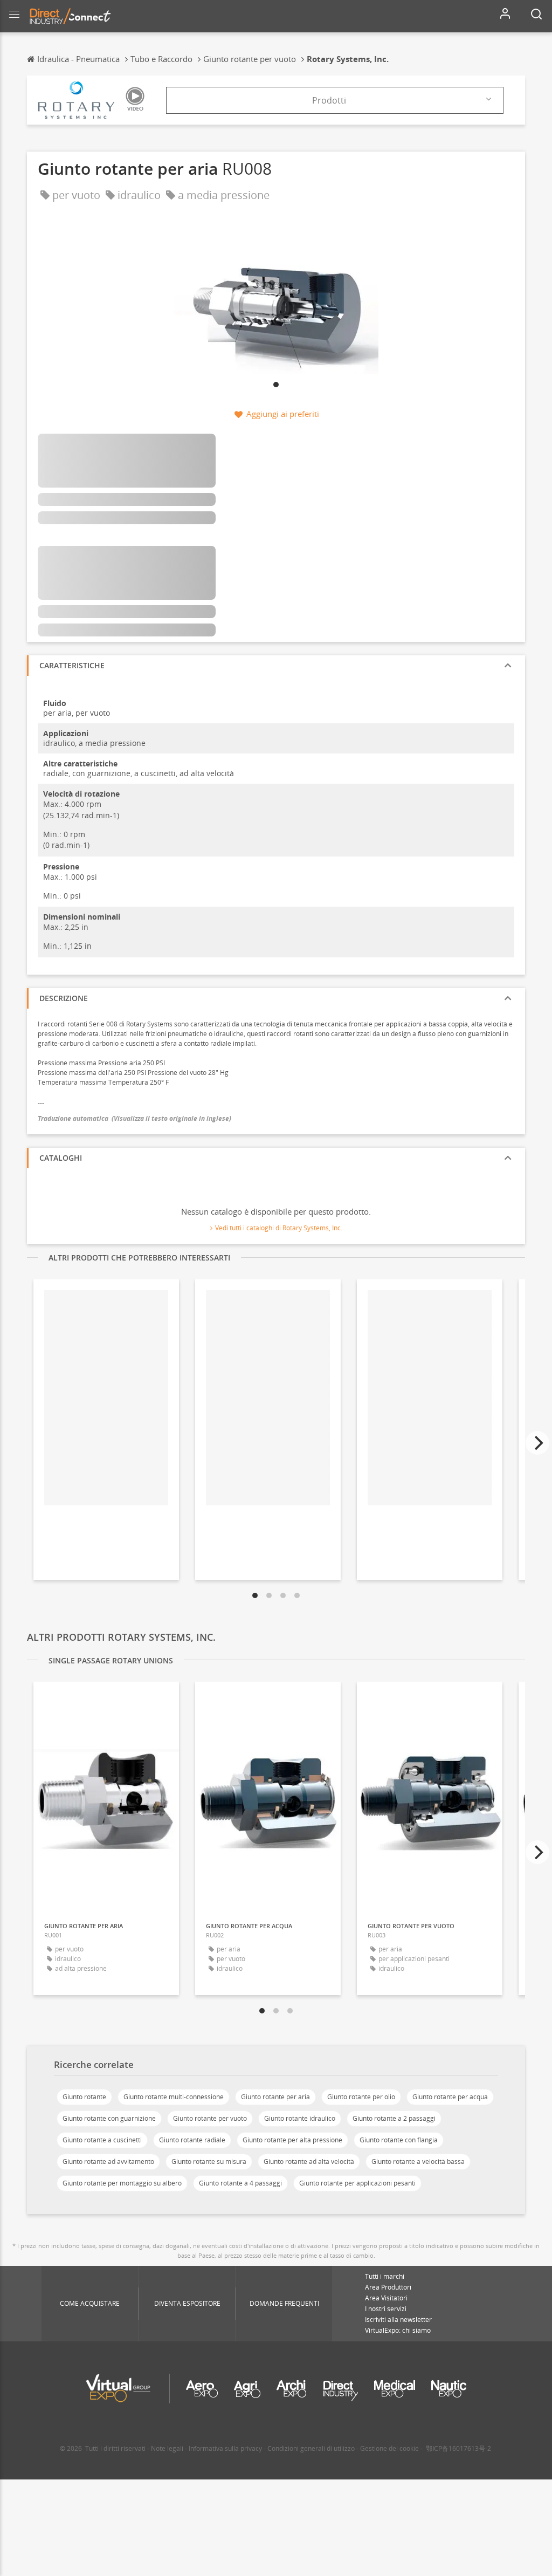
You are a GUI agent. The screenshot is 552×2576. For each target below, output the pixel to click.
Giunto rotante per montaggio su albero (122, 2183)
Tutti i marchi (385, 2276)
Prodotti (329, 100)
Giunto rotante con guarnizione (109, 2118)
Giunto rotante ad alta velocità (309, 2161)
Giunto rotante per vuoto (210, 2118)
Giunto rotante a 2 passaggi (394, 2118)
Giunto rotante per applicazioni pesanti (357, 2183)
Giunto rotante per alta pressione (292, 2140)
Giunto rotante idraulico (300, 2118)
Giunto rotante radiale (192, 2140)
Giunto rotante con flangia (399, 2140)
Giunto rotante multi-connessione (174, 2097)
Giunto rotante (84, 2097)
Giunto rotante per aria (275, 2097)
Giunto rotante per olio (361, 2097)
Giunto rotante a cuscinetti (102, 2140)
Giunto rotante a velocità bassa (418, 2161)
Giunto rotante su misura (209, 2161)
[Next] (537, 1443)
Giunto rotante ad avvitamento (108, 2161)
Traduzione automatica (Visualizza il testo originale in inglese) (134, 1118)
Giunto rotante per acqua (450, 2097)
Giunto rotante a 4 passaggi (240, 2183)
